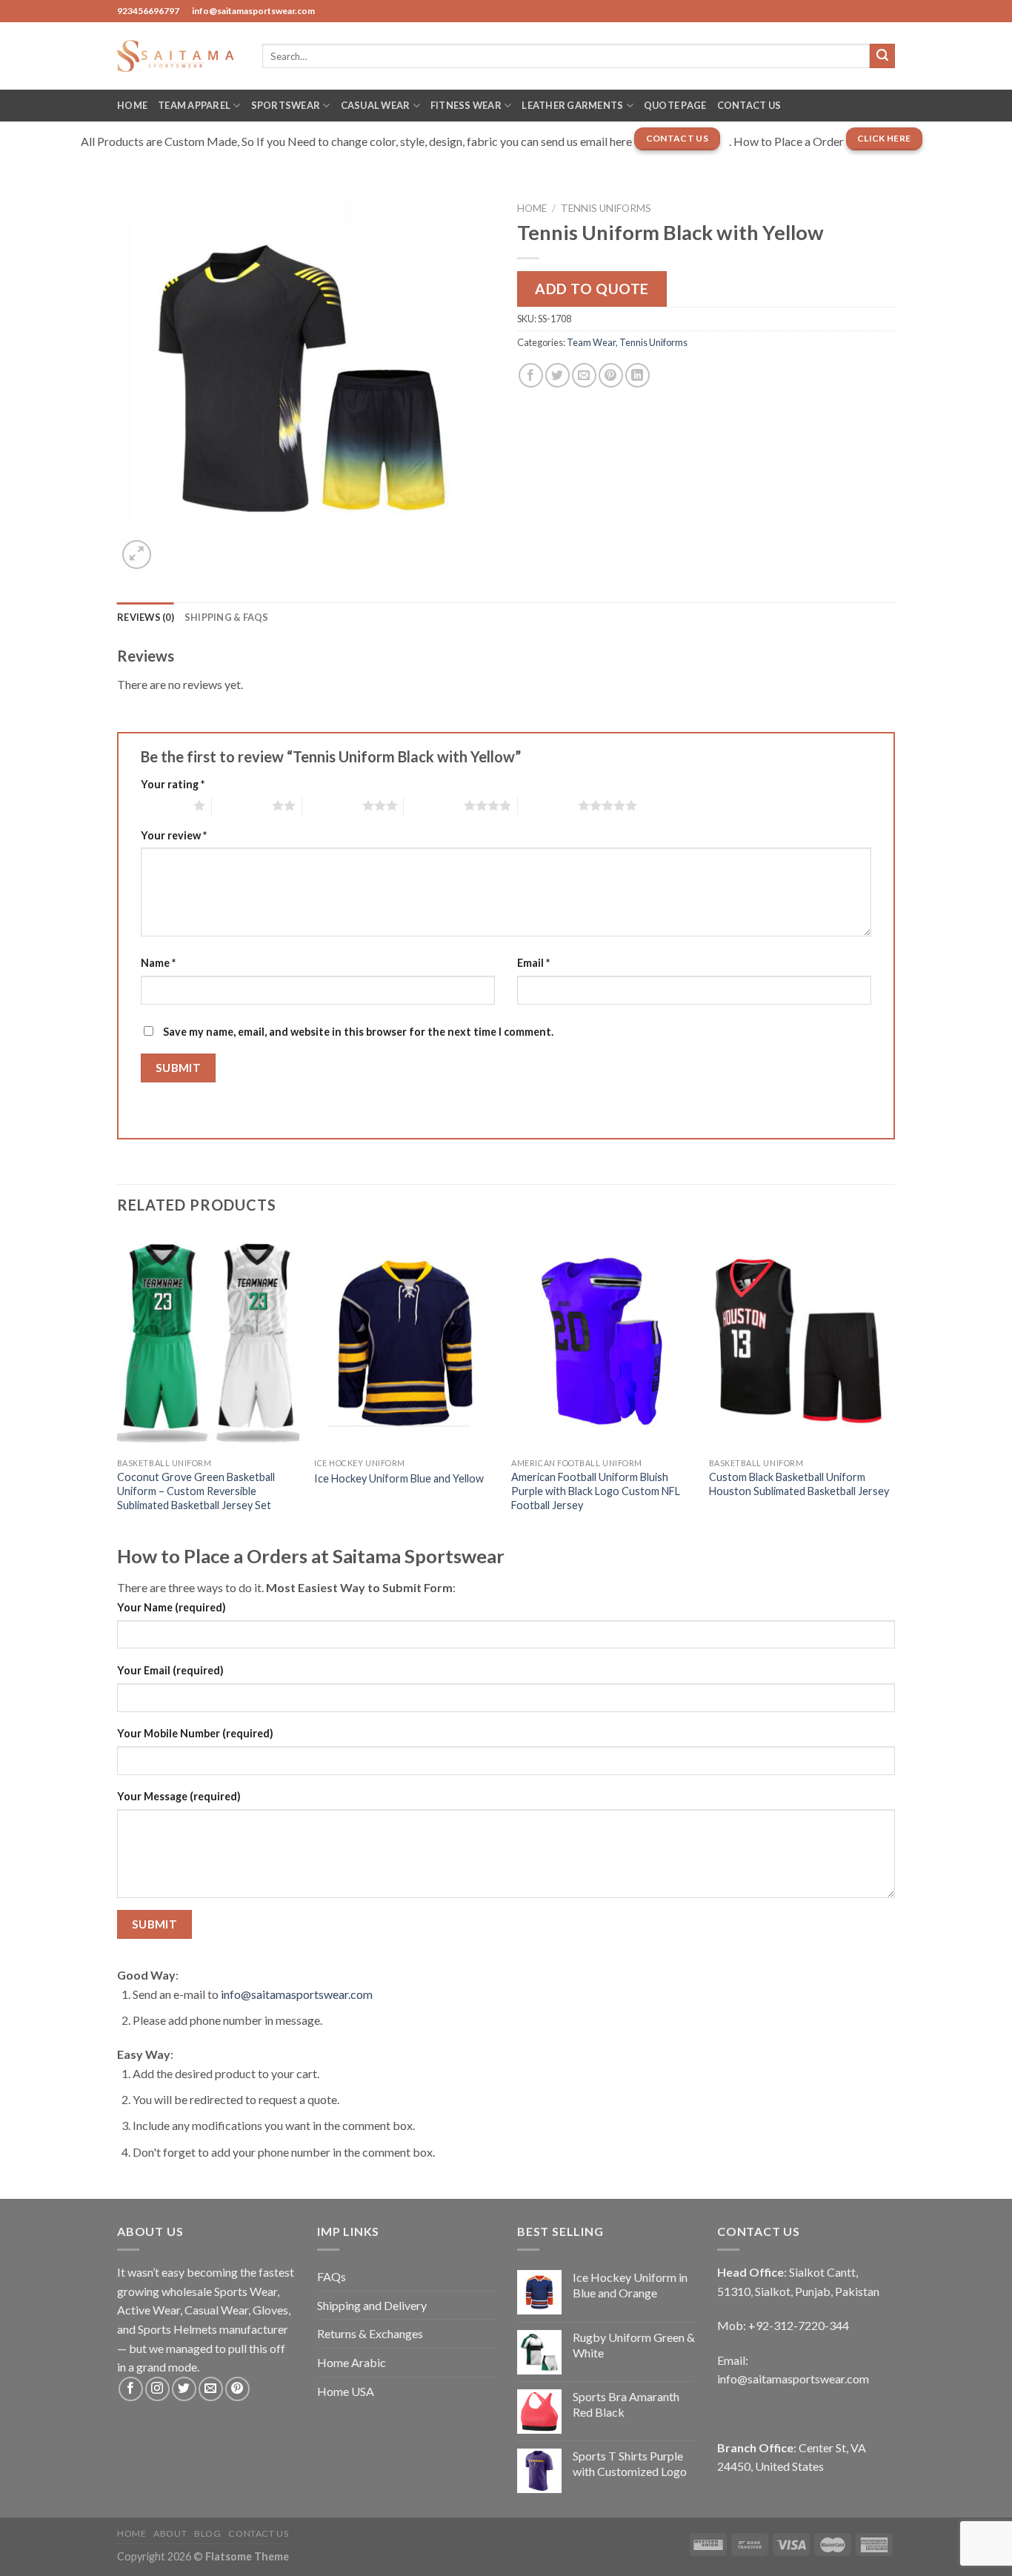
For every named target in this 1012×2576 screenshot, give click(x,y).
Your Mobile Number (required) (195, 1733)
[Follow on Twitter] (184, 2389)
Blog (207, 2533)
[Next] (891, 1387)
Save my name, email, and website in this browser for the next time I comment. (358, 1032)
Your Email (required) (170, 1670)
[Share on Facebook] (531, 375)
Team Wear (591, 342)
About (170, 2533)
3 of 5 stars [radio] (332, 805)
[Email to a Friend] (584, 375)
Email (533, 963)
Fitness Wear (466, 105)
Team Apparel (194, 105)
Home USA (346, 2391)
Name (158, 963)
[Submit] (882, 56)
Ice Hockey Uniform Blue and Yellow (399, 1478)
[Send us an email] (211, 2389)
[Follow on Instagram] (157, 2389)
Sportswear (286, 105)
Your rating (173, 784)
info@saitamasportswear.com (297, 1994)
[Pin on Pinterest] (611, 375)
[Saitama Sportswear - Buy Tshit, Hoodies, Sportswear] (179, 56)
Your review (174, 835)
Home (132, 105)
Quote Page (675, 105)
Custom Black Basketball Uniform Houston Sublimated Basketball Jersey (799, 1484)
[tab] (146, 617)
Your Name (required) (172, 1607)
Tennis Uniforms (606, 208)
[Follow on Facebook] (131, 2389)
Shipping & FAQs (227, 617)
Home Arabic (352, 2362)
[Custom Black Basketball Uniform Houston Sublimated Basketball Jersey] (800, 1342)
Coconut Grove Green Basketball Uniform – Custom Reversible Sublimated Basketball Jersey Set (196, 1491)
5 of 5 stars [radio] (548, 805)
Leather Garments (572, 105)
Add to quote (592, 289)
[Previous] (118, 1387)
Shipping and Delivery (372, 2305)
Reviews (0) (146, 617)
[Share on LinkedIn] (638, 375)
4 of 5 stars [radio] (434, 805)
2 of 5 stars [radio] (242, 805)
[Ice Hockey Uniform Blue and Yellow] (406, 1342)
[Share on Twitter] (557, 375)
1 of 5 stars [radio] (163, 805)
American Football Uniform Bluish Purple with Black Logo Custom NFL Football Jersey (596, 1491)
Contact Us (749, 105)
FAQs (332, 2276)
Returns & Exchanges (370, 2333)
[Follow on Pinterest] (237, 2389)
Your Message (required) (179, 1796)
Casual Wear (376, 105)
